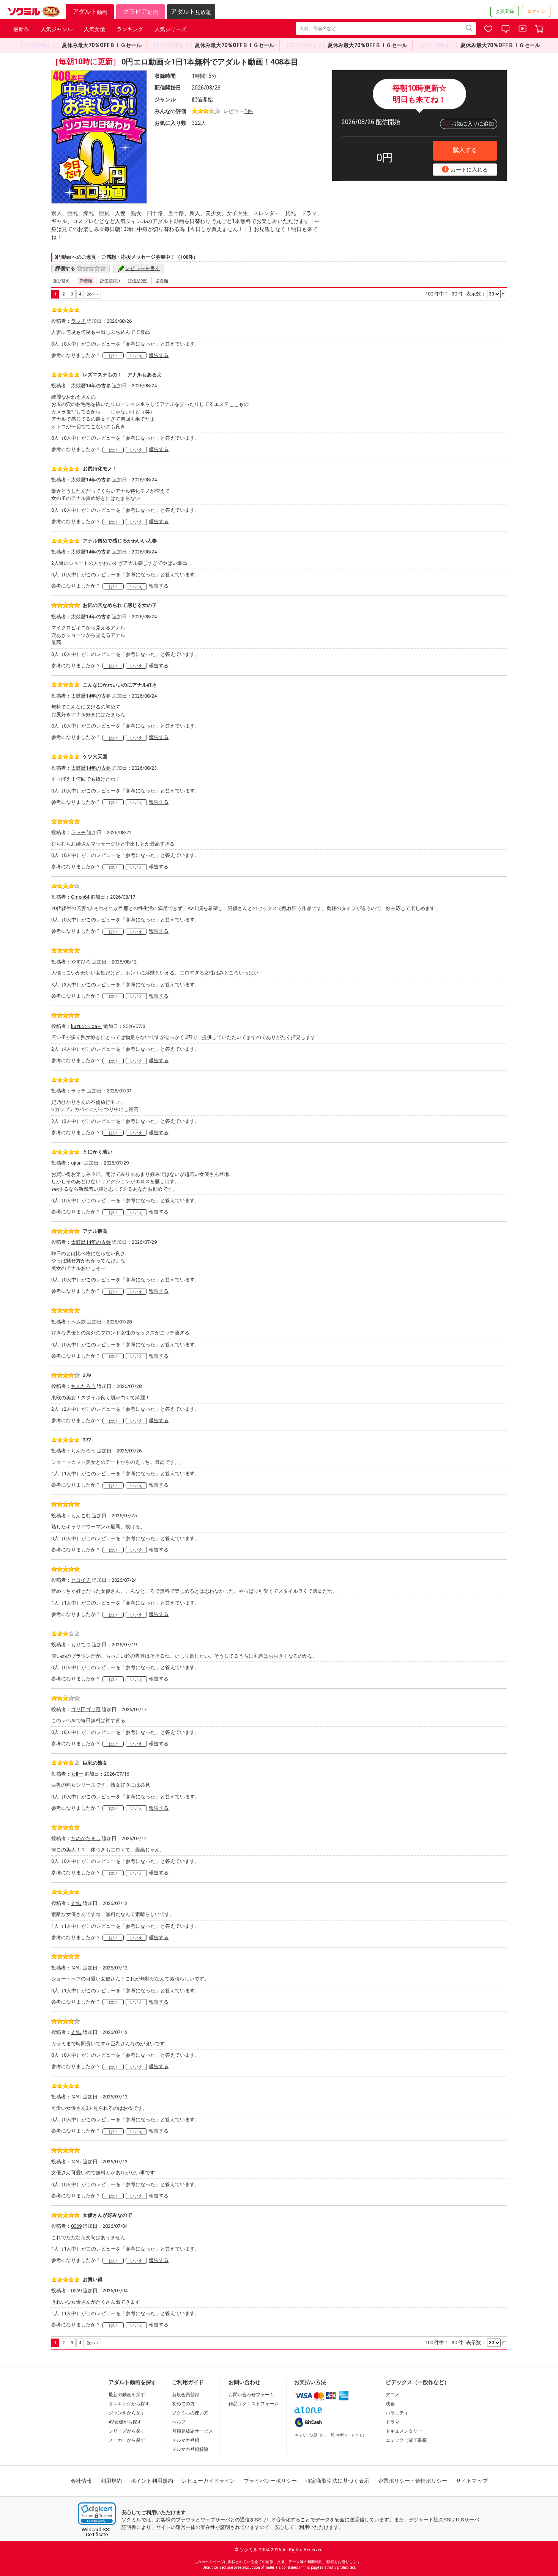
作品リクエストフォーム (254, 2404)
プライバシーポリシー (270, 2481)
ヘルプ (179, 2422)
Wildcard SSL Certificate (97, 2532)
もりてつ (81, 1645)
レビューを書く (143, 268)
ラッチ (78, 321)
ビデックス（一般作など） (418, 2382)
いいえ (136, 356)
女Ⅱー (77, 1774)
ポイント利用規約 (152, 2481)
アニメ (392, 2395)
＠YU (76, 1903)
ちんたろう (83, 1386)
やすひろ (81, 962)
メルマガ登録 (186, 2440)
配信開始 (202, 99)
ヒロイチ (81, 1580)
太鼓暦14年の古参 (91, 386)
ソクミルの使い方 (190, 2413)
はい (113, 356)
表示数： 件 (486, 294)
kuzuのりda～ (87, 1026)
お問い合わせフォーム (251, 2395)
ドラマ (392, 2422)
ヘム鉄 (78, 1322)
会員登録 (505, 11)
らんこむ (81, 1516)
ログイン (536, 11)
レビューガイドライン (208, 2481)
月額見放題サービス (192, 2431)
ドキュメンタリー (404, 2431)
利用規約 (111, 2481)
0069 (76, 2226)
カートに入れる (466, 169)
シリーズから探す (127, 2431)
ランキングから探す (129, 2404)
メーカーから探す (127, 2440)
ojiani (77, 1163)
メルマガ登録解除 (190, 2449)
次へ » (93, 294)
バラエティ (397, 2413)
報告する (159, 355)
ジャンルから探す (127, 2413)
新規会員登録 (186, 2395)
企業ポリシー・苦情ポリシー (413, 2481)
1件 (249, 111)
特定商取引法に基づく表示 (337, 2481)
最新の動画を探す (127, 2395)
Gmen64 (80, 897)
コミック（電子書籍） (408, 2440)
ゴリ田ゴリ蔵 (86, 1709)
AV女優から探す (125, 2422)
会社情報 (81, 2481)
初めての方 (183, 2404)
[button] (97, 2514)
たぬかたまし (86, 1838)
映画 (390, 2404)
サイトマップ (472, 2481)
